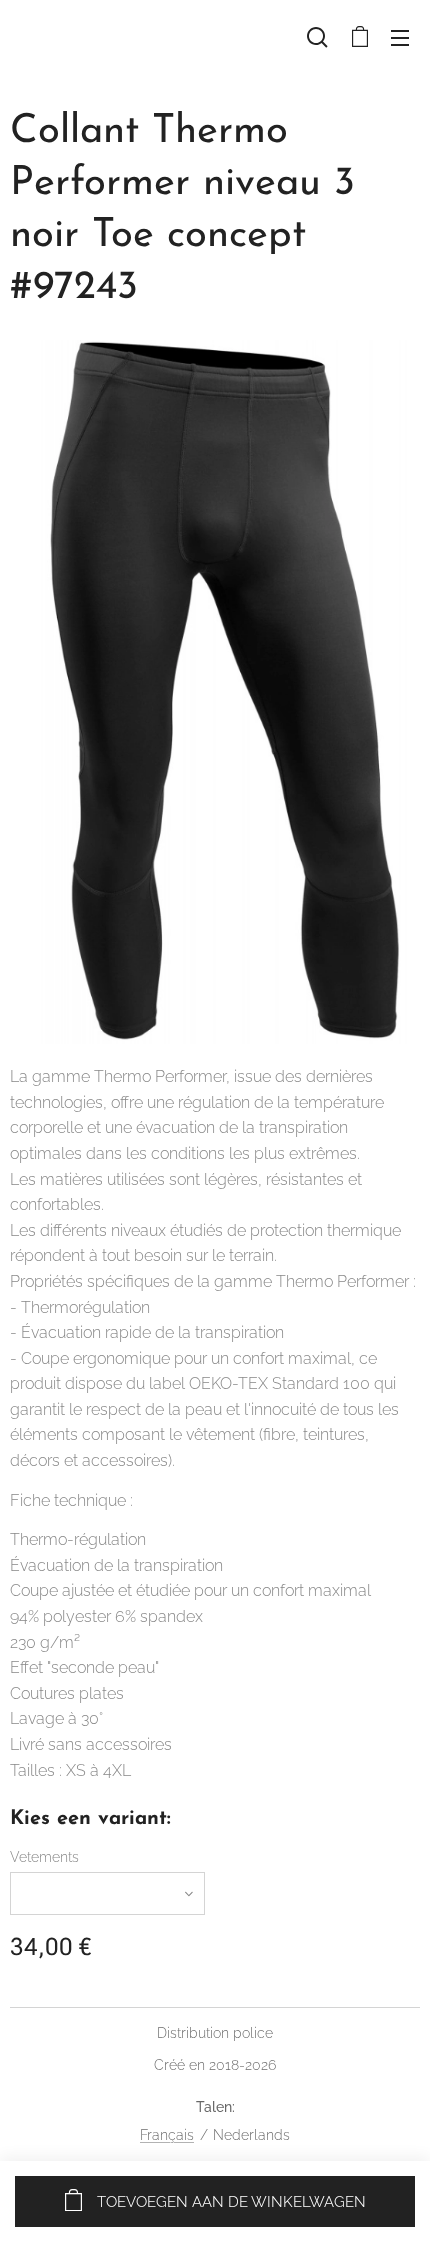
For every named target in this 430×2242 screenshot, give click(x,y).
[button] (317, 37)
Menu (400, 37)
